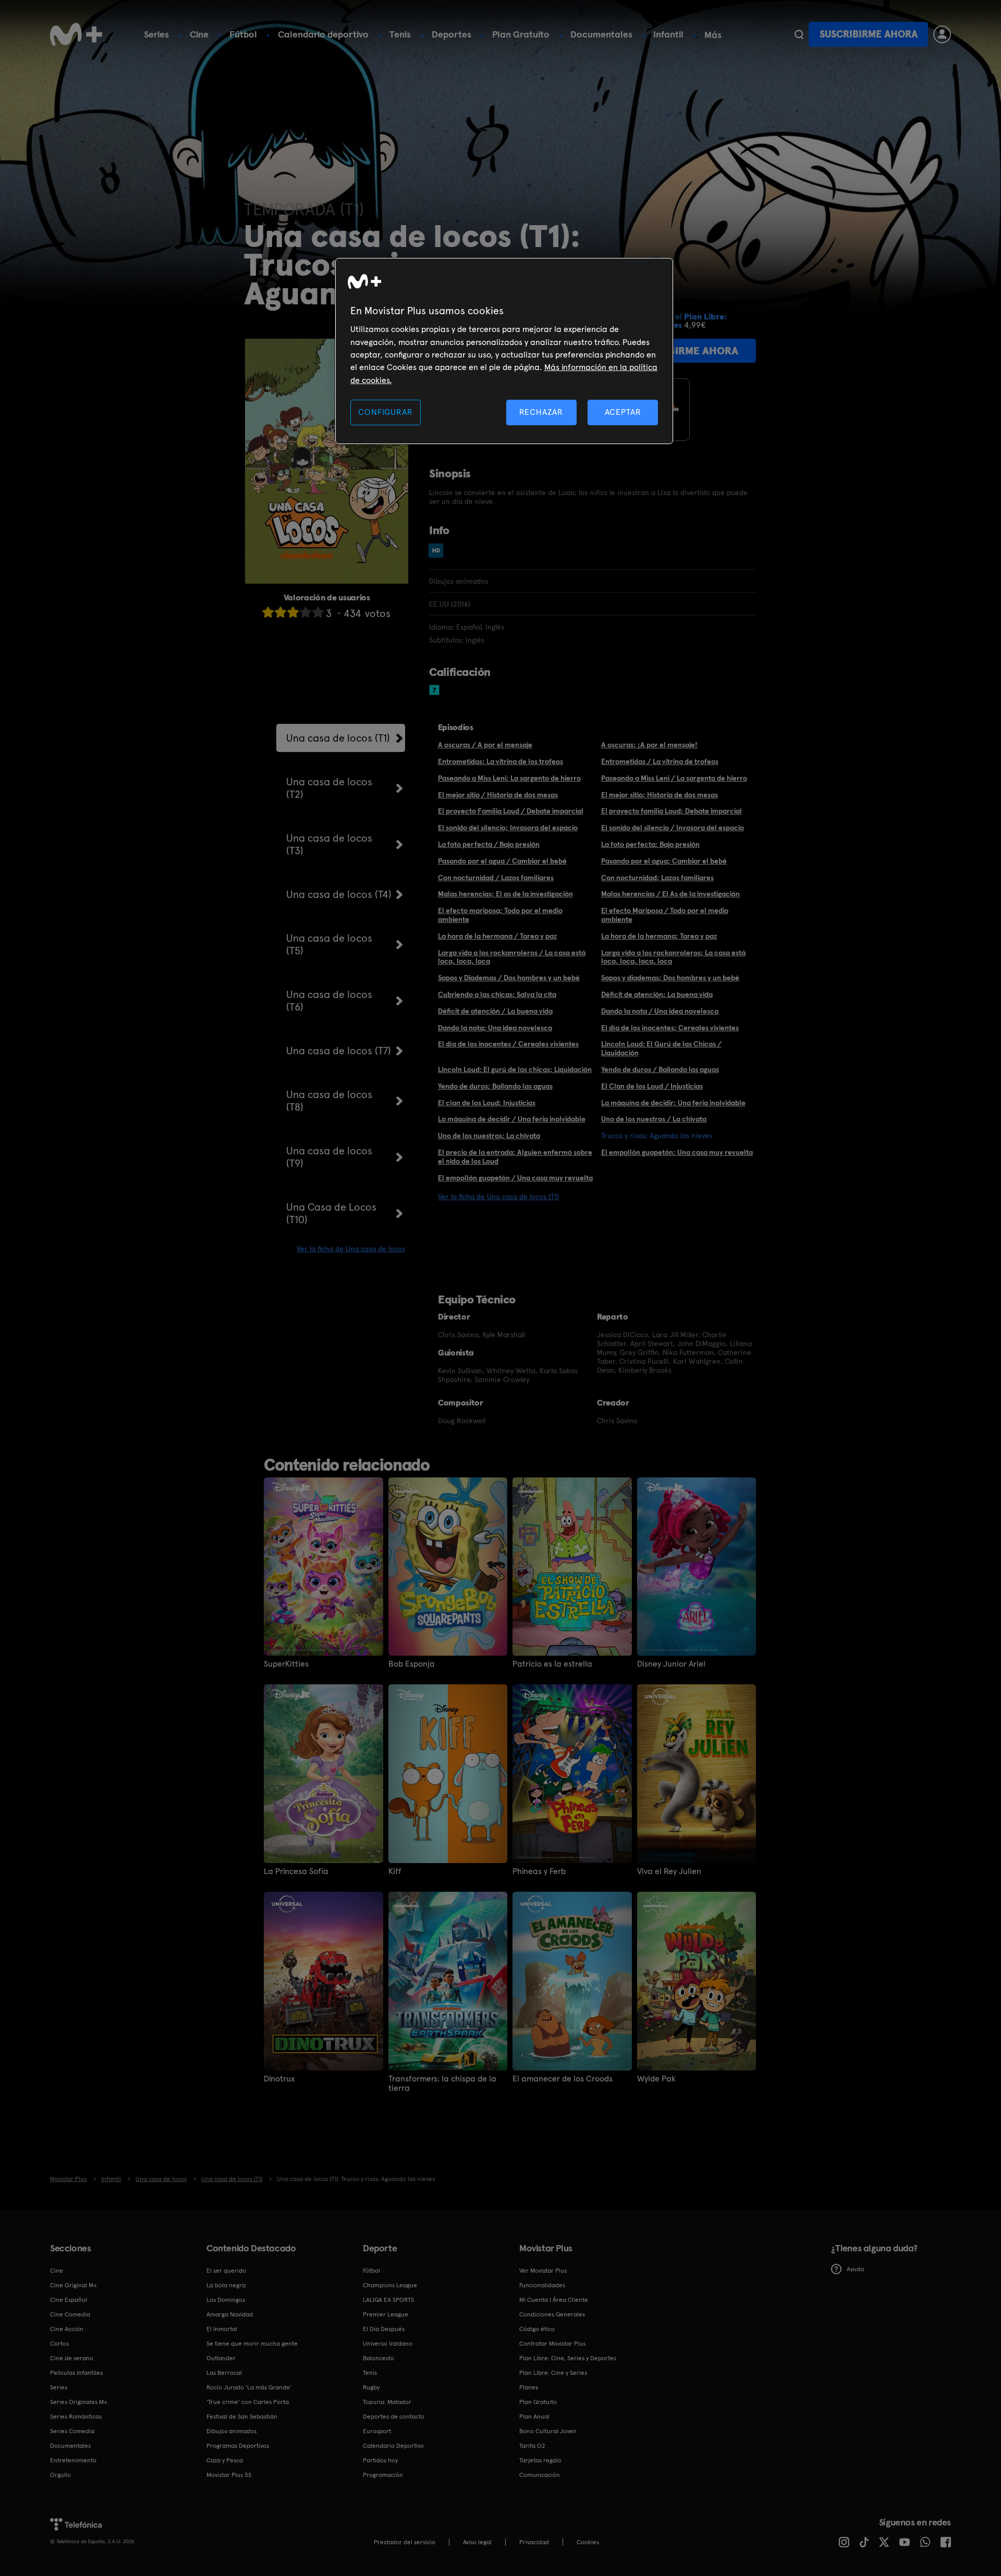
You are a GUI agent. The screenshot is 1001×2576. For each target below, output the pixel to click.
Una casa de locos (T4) (339, 894)
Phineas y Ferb (539, 1871)
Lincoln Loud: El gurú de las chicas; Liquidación (515, 1069)
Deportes (451, 34)
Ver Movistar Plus (543, 2271)
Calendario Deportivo (393, 2446)
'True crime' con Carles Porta (248, 2402)
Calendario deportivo (323, 34)
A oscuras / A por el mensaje (485, 745)
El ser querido (226, 2271)
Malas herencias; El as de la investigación (505, 894)
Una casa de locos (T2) (329, 788)
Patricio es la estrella (552, 1664)
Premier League (386, 2314)
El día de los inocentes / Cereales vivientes (508, 1044)
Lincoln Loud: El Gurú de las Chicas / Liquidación (661, 1048)
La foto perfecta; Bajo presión (650, 844)
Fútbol (243, 34)
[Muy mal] (268, 612)
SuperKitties (286, 1664)
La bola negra (226, 2285)
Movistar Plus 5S (229, 2475)
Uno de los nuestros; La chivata (489, 1136)
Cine (199, 34)
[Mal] (280, 612)
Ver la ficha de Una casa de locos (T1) (498, 1197)
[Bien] (306, 612)
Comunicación (540, 2475)
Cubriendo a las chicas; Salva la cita (497, 994)
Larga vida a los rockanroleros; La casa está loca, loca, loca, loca (673, 957)
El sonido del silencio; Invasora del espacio (508, 828)
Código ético (537, 2329)
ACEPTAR (623, 412)
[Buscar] (799, 34)
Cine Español (69, 2300)
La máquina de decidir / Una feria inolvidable (512, 1119)
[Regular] (293, 612)
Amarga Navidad (230, 2314)
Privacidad (534, 2542)
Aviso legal (477, 2542)
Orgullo (60, 2475)
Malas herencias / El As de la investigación (670, 894)
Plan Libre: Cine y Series (553, 2373)
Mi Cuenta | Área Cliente (554, 2300)
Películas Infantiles (76, 2373)
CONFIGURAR (385, 412)
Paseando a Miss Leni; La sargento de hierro (509, 778)
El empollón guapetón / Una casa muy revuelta (515, 1178)
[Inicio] (76, 34)
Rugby (371, 2387)
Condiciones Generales (552, 2314)
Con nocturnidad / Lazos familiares (496, 878)
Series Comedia (72, 2431)
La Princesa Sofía (296, 1871)
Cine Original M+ (74, 2285)
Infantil (668, 34)
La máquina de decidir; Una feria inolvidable (673, 1103)
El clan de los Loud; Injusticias (487, 1103)
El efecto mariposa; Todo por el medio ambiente (500, 915)
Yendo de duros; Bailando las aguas (495, 1086)
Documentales (601, 34)
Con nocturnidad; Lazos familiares (657, 878)
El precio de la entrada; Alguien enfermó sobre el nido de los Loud (515, 1157)
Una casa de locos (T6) (329, 1001)
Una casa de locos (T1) (338, 738)
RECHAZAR (541, 412)
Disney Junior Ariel (671, 1664)
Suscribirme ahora (869, 34)
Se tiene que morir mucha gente (252, 2344)
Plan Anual (534, 2417)
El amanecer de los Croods (563, 2079)
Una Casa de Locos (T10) (331, 1213)
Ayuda (855, 2269)
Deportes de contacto (394, 2417)
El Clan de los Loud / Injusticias (652, 1086)
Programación (383, 2475)
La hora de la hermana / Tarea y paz (497, 936)
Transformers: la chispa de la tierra (442, 2084)
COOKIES (588, 2542)
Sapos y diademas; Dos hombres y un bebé (670, 978)
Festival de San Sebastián (242, 2417)
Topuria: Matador (387, 2402)
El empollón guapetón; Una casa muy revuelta (677, 1152)
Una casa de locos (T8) (329, 1101)
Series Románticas (76, 2417)
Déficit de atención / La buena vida (495, 1011)
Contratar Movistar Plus (552, 2344)
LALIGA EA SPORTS (388, 2300)
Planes (529, 2387)
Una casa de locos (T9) (329, 1157)
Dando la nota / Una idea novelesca (660, 1011)
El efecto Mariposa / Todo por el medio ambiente (665, 915)
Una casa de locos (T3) (329, 844)
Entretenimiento (73, 2460)
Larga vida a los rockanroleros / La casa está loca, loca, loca (512, 957)
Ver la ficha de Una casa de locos (351, 1249)
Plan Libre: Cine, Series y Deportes (568, 2358)
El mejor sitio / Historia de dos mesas (498, 795)
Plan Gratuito (521, 34)
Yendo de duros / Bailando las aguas (660, 1069)
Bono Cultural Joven (548, 2431)
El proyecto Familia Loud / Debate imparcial (511, 811)
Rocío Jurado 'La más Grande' (249, 2387)
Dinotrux (279, 2079)
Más (713, 35)
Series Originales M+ (79, 2402)
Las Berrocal (224, 2373)
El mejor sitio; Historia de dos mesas (660, 795)
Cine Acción (67, 2329)
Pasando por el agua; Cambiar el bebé (664, 861)
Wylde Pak (656, 2079)
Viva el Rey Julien (669, 1871)
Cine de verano (72, 2358)
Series (156, 34)
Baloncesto (379, 2358)
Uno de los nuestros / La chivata (654, 1119)
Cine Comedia (70, 2314)
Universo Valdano (388, 2344)
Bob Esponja (412, 1664)
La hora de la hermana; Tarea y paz (659, 936)
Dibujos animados (231, 2431)
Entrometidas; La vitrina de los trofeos (500, 761)
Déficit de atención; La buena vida (657, 994)
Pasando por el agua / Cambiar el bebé (502, 861)
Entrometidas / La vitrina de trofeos (660, 761)
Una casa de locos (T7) (339, 1051)
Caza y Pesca (225, 2460)
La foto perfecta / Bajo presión (489, 844)
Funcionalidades (542, 2285)
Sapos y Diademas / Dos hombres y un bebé (509, 978)
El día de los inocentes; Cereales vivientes (670, 1028)
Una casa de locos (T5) (329, 944)
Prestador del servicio (405, 2542)
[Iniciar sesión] (942, 34)
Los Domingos (226, 2300)
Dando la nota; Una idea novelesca (495, 1028)
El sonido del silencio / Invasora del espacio (673, 828)
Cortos (59, 2344)
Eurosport (377, 2431)
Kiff (395, 1871)
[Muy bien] (318, 612)
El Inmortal (222, 2329)
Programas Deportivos (238, 2446)
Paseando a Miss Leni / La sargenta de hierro (674, 778)
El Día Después (384, 2329)
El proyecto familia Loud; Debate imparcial (672, 811)
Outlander (221, 2358)
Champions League (390, 2285)
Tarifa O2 (532, 2446)
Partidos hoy (380, 2460)
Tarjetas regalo (540, 2460)
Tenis (400, 34)
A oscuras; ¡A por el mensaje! (649, 745)
